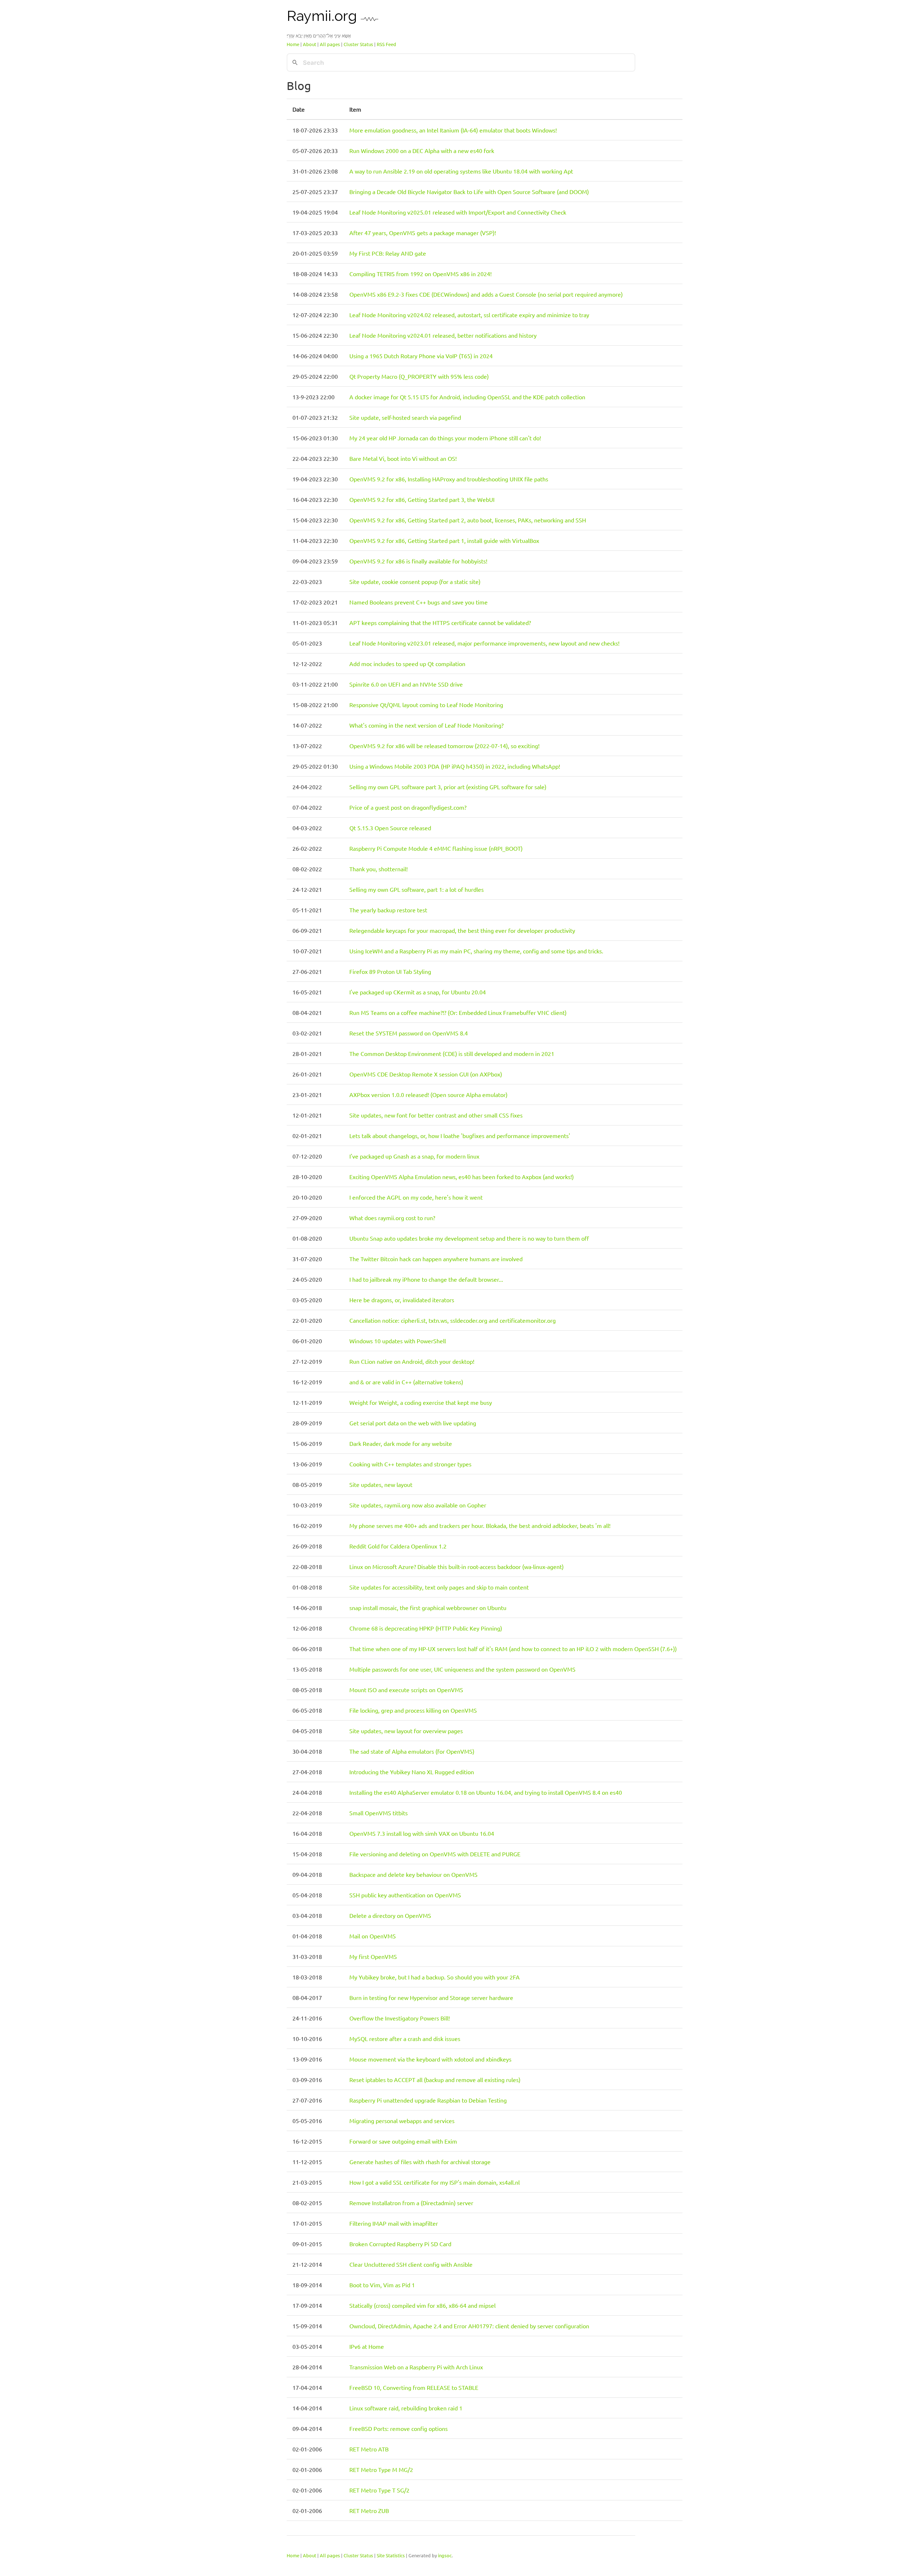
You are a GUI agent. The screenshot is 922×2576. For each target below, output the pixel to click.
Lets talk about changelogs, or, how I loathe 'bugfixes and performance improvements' (460, 1136)
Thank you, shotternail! (379, 869)
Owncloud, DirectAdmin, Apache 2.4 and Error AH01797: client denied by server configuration (469, 2326)
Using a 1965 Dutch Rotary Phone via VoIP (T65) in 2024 (421, 356)
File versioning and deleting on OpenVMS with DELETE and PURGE (435, 1854)
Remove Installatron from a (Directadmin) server (411, 2203)
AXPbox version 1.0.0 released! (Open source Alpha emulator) (428, 1094)
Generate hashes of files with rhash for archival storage (420, 2162)
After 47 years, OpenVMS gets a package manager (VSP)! (423, 233)
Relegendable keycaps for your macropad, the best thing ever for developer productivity (462, 930)
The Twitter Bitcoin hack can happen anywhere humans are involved (436, 1259)
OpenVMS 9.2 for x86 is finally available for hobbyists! (418, 561)
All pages (330, 44)
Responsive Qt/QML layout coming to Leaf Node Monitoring (426, 705)
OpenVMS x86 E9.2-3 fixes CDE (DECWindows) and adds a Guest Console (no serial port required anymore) (486, 294)
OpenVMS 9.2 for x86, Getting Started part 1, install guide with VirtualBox (444, 540)
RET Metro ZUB (369, 2510)
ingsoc (445, 2555)
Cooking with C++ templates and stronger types (410, 1464)
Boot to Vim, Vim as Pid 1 (382, 2285)
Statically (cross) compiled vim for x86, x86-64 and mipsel (422, 2305)
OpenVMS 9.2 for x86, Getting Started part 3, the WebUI (422, 499)
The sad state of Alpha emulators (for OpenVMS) (412, 1751)
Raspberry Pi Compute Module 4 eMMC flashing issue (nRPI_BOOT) (436, 848)
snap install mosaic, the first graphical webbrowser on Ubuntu (428, 1608)
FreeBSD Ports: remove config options (399, 2428)
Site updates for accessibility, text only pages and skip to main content (439, 1587)
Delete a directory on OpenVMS (390, 1915)
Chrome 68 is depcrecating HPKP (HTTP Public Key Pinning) (426, 1628)
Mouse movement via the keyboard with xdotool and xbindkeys (430, 2059)
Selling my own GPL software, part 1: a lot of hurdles (417, 889)
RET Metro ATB (369, 2449)
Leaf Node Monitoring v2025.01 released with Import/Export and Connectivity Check (458, 212)
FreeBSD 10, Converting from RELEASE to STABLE (414, 2387)
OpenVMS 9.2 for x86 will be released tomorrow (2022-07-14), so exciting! (444, 746)
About (310, 44)
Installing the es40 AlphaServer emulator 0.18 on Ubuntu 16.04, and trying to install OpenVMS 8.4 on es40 (486, 1792)
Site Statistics (391, 2555)
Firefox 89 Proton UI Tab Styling (390, 971)
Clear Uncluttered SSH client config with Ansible (411, 2264)
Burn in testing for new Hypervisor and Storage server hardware (431, 1997)
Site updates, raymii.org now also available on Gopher (418, 1505)
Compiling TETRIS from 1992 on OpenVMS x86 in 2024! (420, 274)
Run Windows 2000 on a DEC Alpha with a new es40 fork (422, 150)
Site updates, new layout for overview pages (406, 1731)
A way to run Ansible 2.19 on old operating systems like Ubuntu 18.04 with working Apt (461, 171)
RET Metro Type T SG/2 (379, 2490)
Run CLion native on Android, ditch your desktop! (412, 1361)
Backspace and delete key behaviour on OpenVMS (413, 1874)
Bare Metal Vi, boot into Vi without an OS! (403, 458)
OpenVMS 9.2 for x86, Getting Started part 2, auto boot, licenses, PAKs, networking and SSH (468, 520)
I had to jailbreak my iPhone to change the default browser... (426, 1279)
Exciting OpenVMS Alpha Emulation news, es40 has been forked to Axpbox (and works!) (462, 1177)
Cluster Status (358, 44)
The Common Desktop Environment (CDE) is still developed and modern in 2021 (452, 1053)
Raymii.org (324, 16)
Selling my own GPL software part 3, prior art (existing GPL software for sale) (448, 787)
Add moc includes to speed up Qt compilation (407, 664)
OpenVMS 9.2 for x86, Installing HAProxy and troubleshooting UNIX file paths (449, 479)
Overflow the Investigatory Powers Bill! (400, 2018)
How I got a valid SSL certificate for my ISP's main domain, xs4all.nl (435, 2182)
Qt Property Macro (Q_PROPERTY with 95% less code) (419, 376)
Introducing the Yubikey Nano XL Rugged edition (412, 1772)
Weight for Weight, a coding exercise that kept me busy (421, 1402)
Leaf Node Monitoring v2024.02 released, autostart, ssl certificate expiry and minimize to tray (469, 315)
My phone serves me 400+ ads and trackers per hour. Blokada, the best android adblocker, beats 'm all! (480, 1525)
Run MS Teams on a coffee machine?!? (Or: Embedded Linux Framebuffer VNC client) (458, 1012)
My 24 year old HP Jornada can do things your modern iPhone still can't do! (445, 438)
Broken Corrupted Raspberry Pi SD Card (400, 2244)
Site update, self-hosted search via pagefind (405, 417)
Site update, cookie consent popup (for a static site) (415, 581)
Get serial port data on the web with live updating (413, 1423)
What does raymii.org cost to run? (392, 1218)
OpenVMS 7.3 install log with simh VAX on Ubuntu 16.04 (422, 1833)
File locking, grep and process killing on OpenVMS (413, 1710)
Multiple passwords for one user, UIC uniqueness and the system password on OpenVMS (462, 1669)
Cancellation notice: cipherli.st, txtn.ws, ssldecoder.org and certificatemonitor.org (453, 1320)
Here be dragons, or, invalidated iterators (402, 1300)
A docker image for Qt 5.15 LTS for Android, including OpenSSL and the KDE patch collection (467, 397)
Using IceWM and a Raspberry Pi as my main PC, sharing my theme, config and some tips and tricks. (476, 951)
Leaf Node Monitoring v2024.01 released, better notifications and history (443, 335)
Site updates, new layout (381, 1484)
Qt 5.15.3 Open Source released (390, 828)
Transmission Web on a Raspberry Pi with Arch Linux (416, 2367)
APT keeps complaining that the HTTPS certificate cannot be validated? (440, 622)
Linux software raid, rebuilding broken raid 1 (406, 2408)
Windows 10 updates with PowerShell (398, 1341)
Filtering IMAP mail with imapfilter (394, 2223)
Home (293, 44)
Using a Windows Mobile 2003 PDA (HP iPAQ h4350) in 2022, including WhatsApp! (455, 766)
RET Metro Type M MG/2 (381, 2469)
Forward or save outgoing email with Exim (403, 2141)
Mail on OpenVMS (373, 1936)
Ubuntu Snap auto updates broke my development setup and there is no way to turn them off (469, 1238)
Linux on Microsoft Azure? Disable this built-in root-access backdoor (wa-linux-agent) (456, 1566)
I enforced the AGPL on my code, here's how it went (416, 1197)
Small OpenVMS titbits (379, 1813)
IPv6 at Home (367, 2346)
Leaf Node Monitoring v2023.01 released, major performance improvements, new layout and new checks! (484, 643)
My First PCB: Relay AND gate (388, 253)
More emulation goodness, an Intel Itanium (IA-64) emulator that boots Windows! (453, 130)
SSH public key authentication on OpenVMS (405, 1895)
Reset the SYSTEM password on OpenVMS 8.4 (409, 1033)
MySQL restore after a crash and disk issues (405, 2038)
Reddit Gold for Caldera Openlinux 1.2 (398, 1546)
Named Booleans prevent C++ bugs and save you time (419, 602)
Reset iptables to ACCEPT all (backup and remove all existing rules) (435, 2080)
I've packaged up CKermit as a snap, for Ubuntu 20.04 (418, 992)
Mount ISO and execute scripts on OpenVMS (406, 1690)
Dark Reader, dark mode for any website (401, 1443)
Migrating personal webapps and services (402, 2121)
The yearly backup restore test (388, 910)
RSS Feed (386, 44)
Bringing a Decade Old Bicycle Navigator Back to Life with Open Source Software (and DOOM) (469, 192)
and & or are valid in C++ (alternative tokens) (406, 1382)
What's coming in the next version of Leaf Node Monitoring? (426, 725)
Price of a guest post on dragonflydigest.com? (408, 807)
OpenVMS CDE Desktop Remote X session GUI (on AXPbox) (426, 1074)
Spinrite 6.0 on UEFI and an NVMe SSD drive (406, 684)
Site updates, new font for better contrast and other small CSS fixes (436, 1115)
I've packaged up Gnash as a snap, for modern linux (414, 1156)
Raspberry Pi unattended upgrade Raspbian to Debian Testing (428, 2100)
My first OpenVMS (373, 1956)
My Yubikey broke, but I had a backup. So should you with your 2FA (435, 1977)
